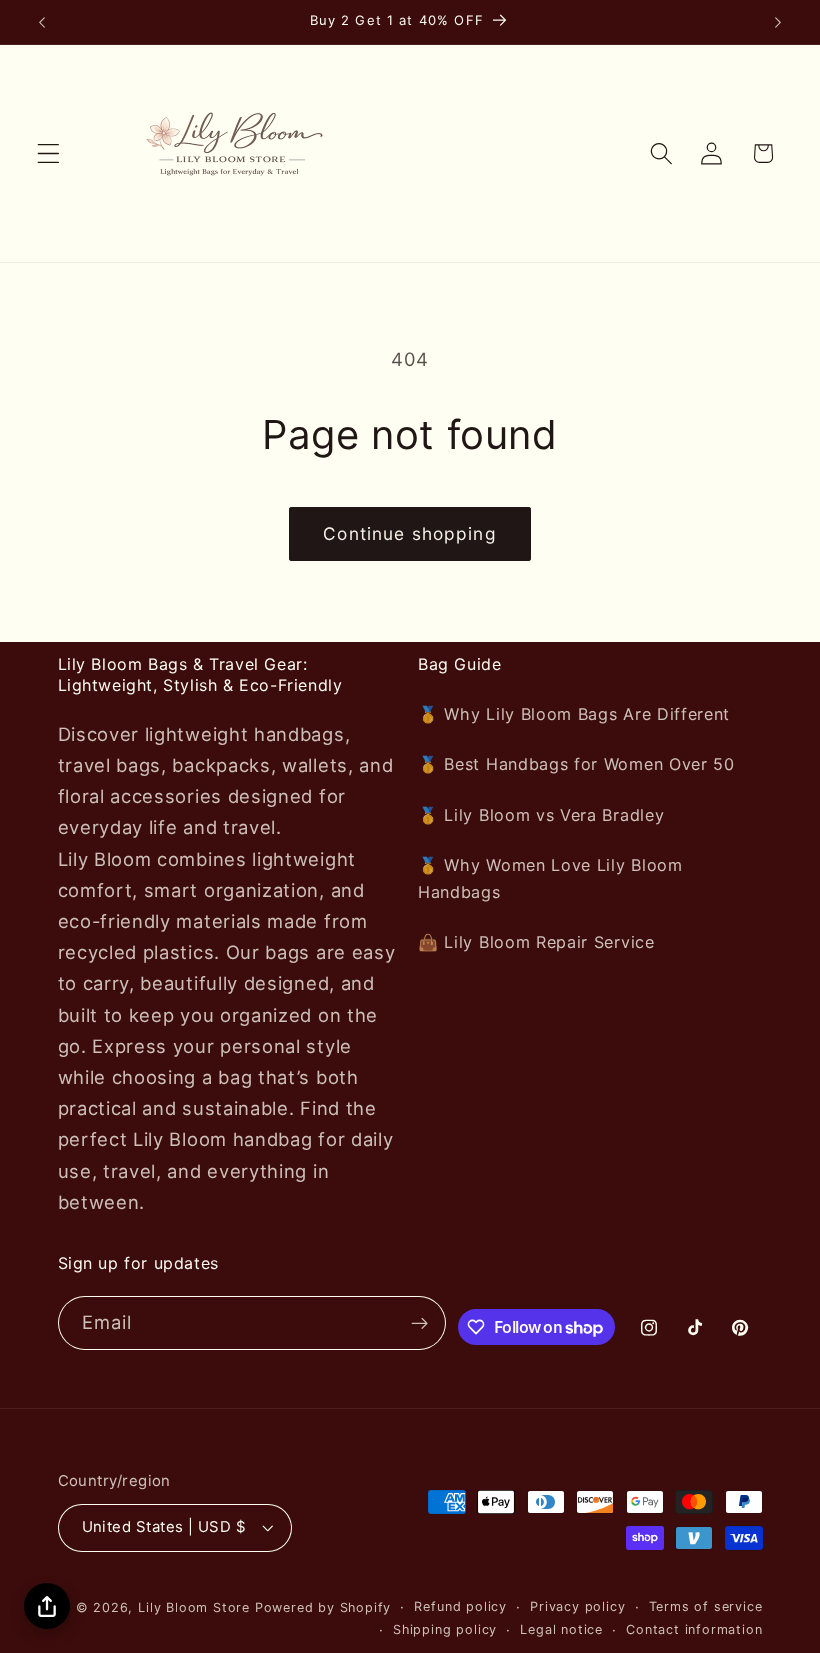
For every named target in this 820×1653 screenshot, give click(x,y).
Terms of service (706, 1606)
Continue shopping (410, 533)
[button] (48, 153)
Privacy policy (577, 1606)
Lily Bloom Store (194, 1607)
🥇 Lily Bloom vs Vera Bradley (541, 815)
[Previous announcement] (42, 22)
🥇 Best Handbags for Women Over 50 (576, 764)
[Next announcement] (778, 22)
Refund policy (460, 1606)
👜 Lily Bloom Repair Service (536, 942)
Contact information (694, 1629)
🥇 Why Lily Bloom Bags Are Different (574, 714)
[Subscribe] (420, 1323)
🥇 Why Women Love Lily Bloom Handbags (550, 878)
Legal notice (561, 1629)
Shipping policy (445, 1629)
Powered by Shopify (323, 1607)
